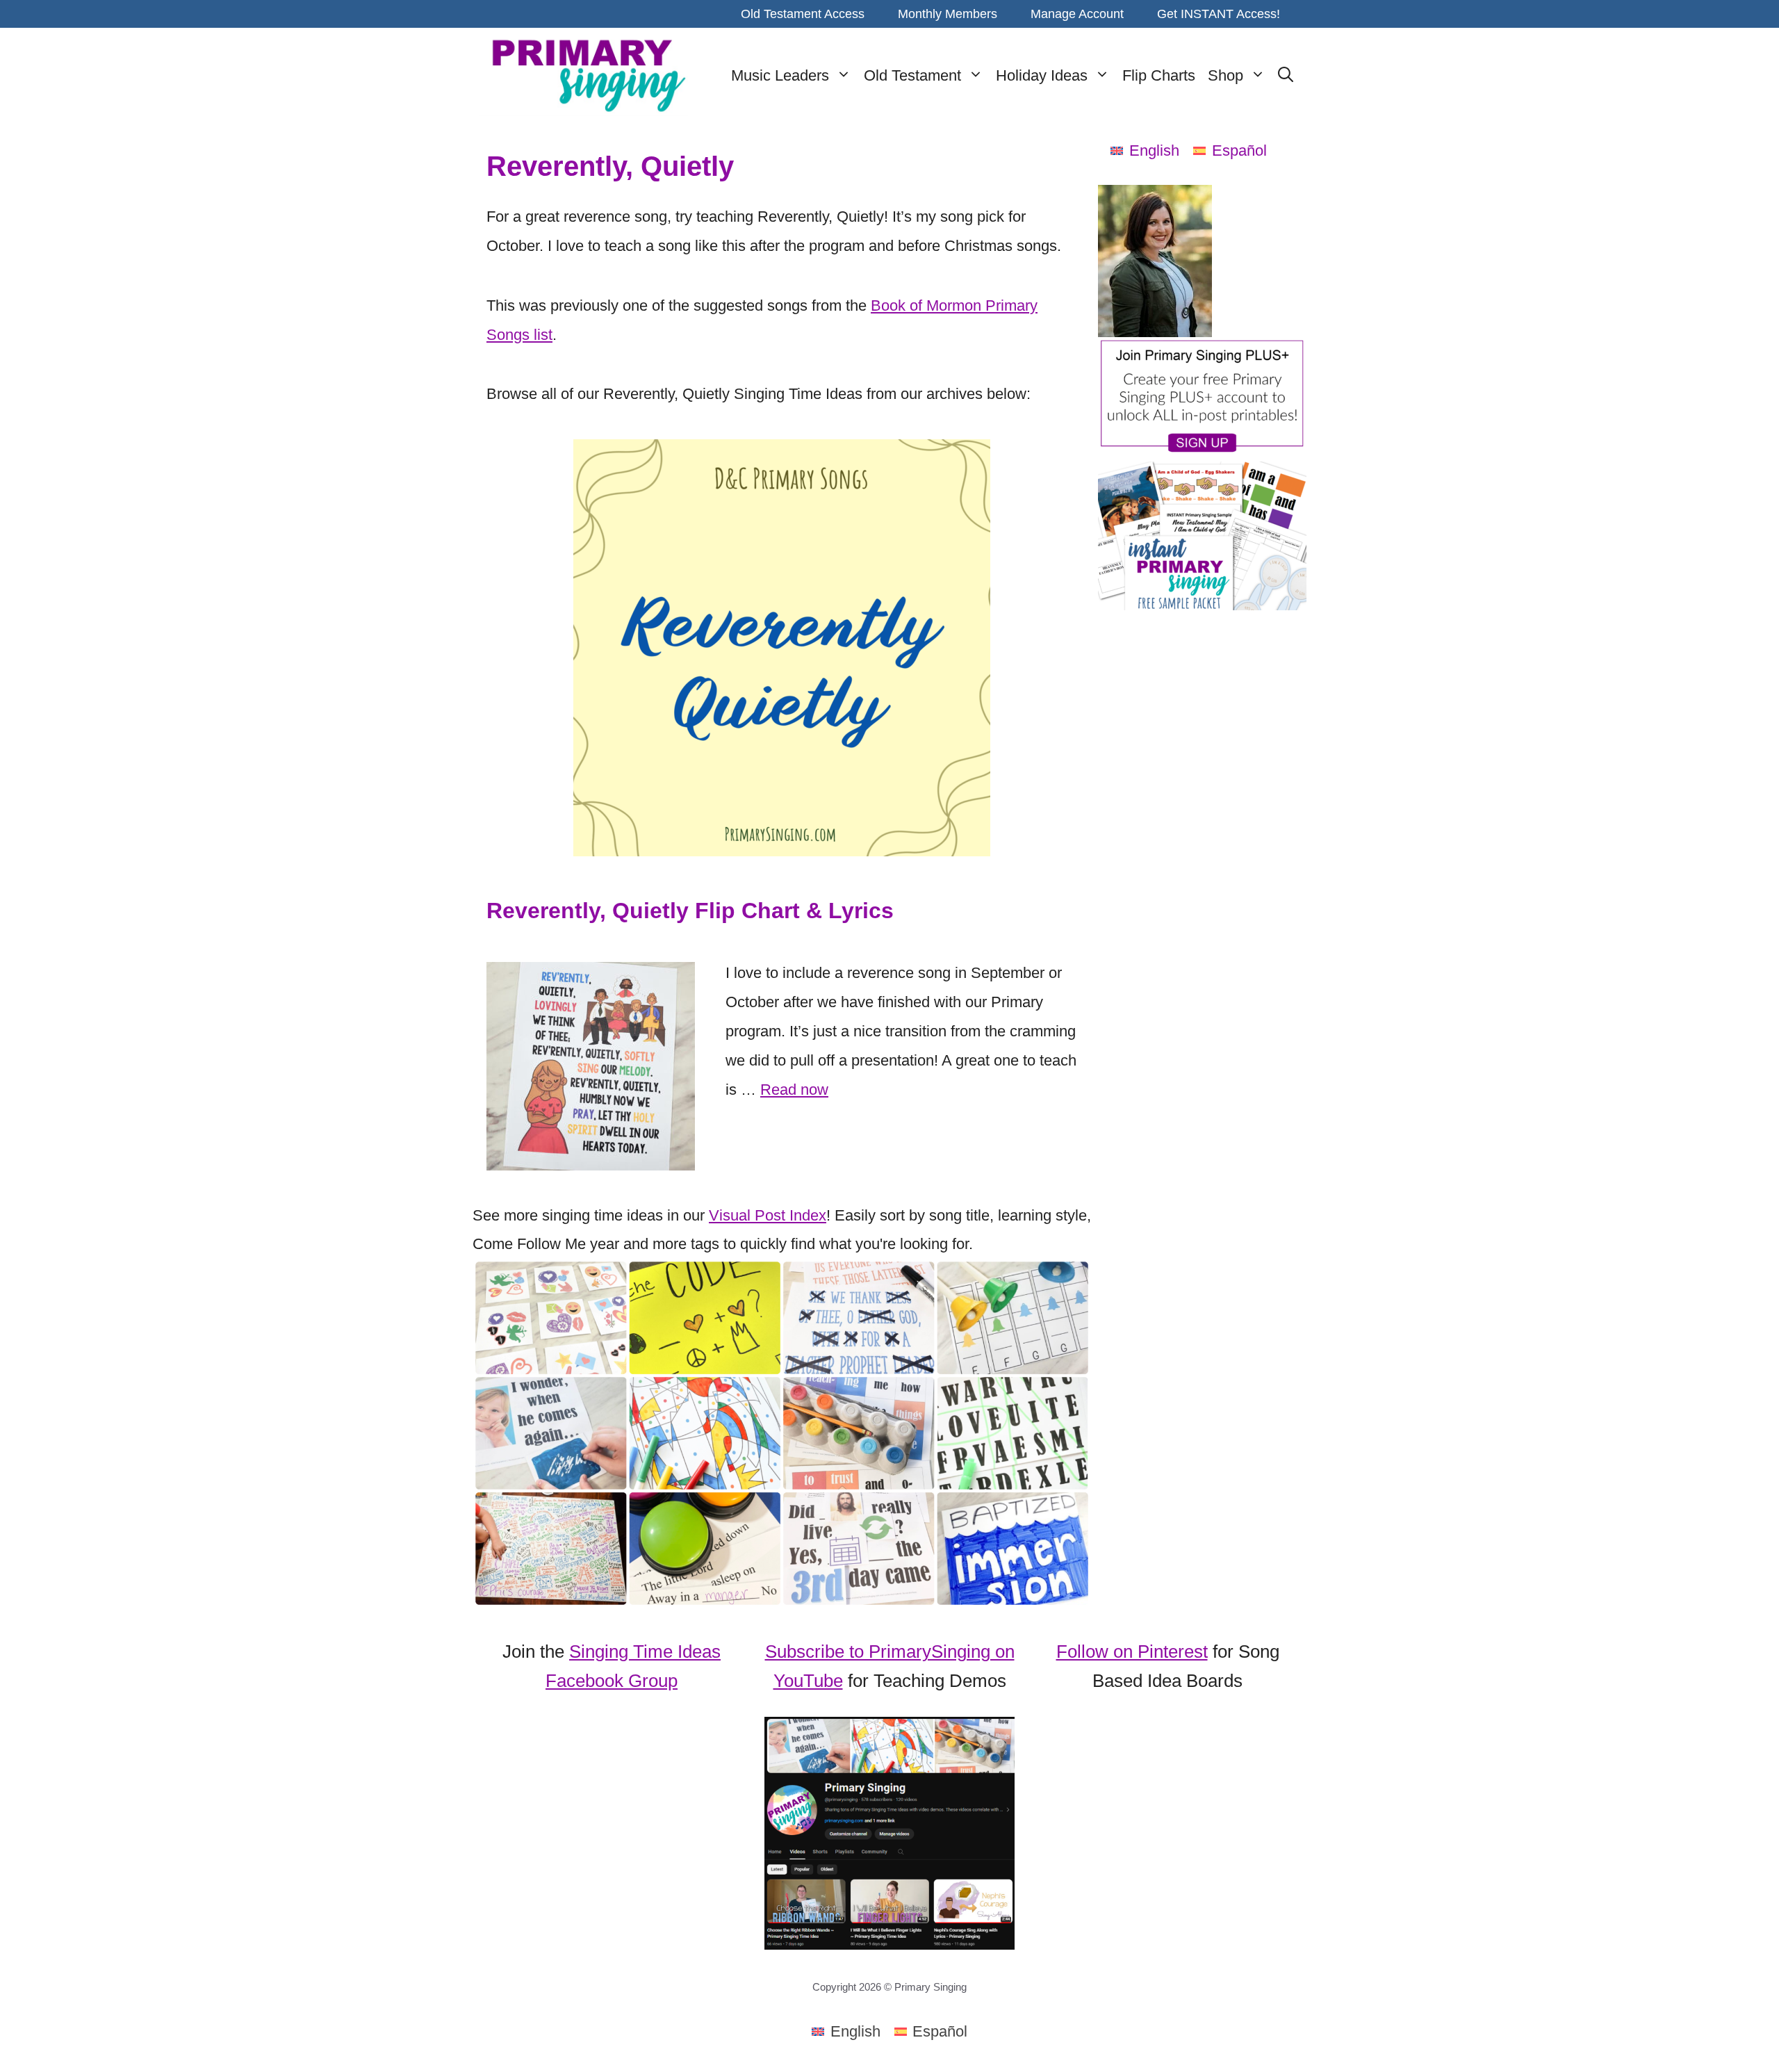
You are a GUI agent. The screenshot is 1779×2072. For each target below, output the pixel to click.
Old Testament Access (803, 14)
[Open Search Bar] (1286, 76)
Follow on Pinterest (1132, 1651)
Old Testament (912, 75)
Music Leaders (780, 75)
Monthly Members (948, 14)
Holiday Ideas (1042, 75)
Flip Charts (1159, 75)
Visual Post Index (768, 1215)
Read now (794, 1090)
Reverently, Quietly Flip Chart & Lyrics (690, 911)
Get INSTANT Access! (1219, 14)
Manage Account (1077, 14)
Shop (1225, 75)
